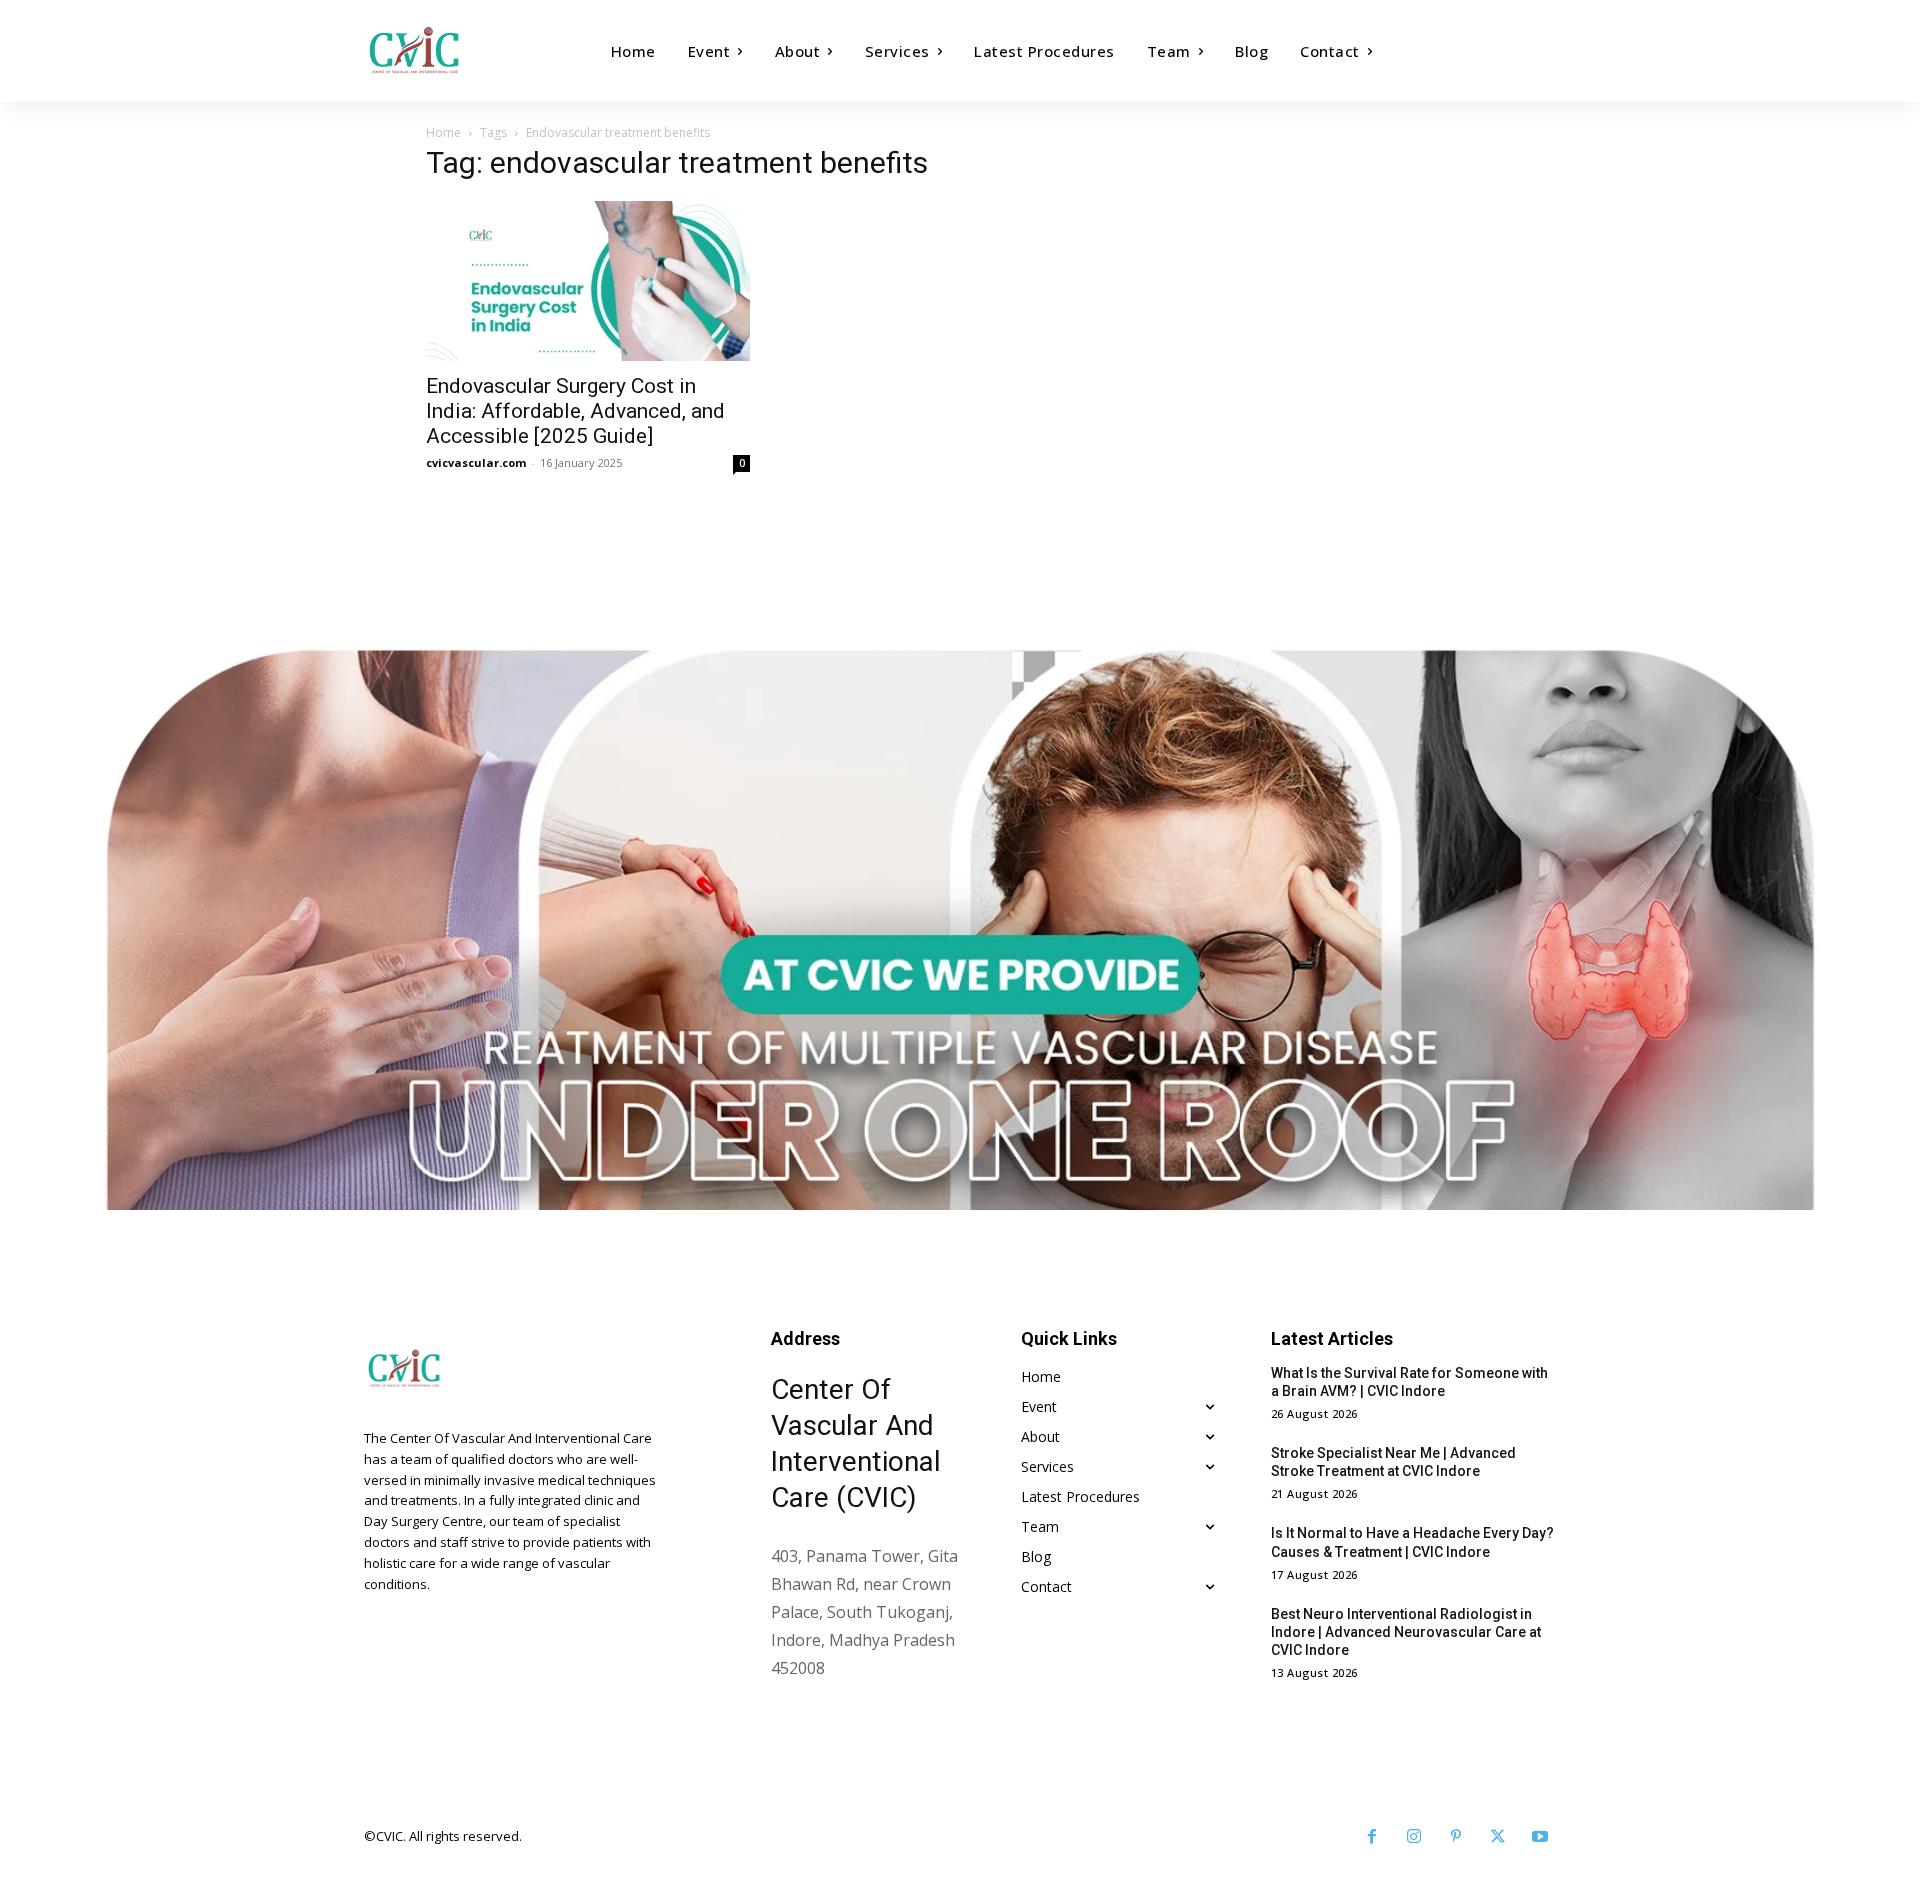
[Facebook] (1372, 1837)
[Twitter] (1498, 1837)
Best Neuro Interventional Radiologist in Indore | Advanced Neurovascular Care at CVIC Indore (1406, 1632)
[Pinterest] (1456, 1837)
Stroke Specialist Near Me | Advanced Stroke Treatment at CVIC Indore (1393, 1462)
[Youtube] (1540, 1837)
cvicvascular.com (476, 462)
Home (443, 132)
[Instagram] (1414, 1837)
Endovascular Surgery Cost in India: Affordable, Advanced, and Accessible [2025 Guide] (575, 411)
